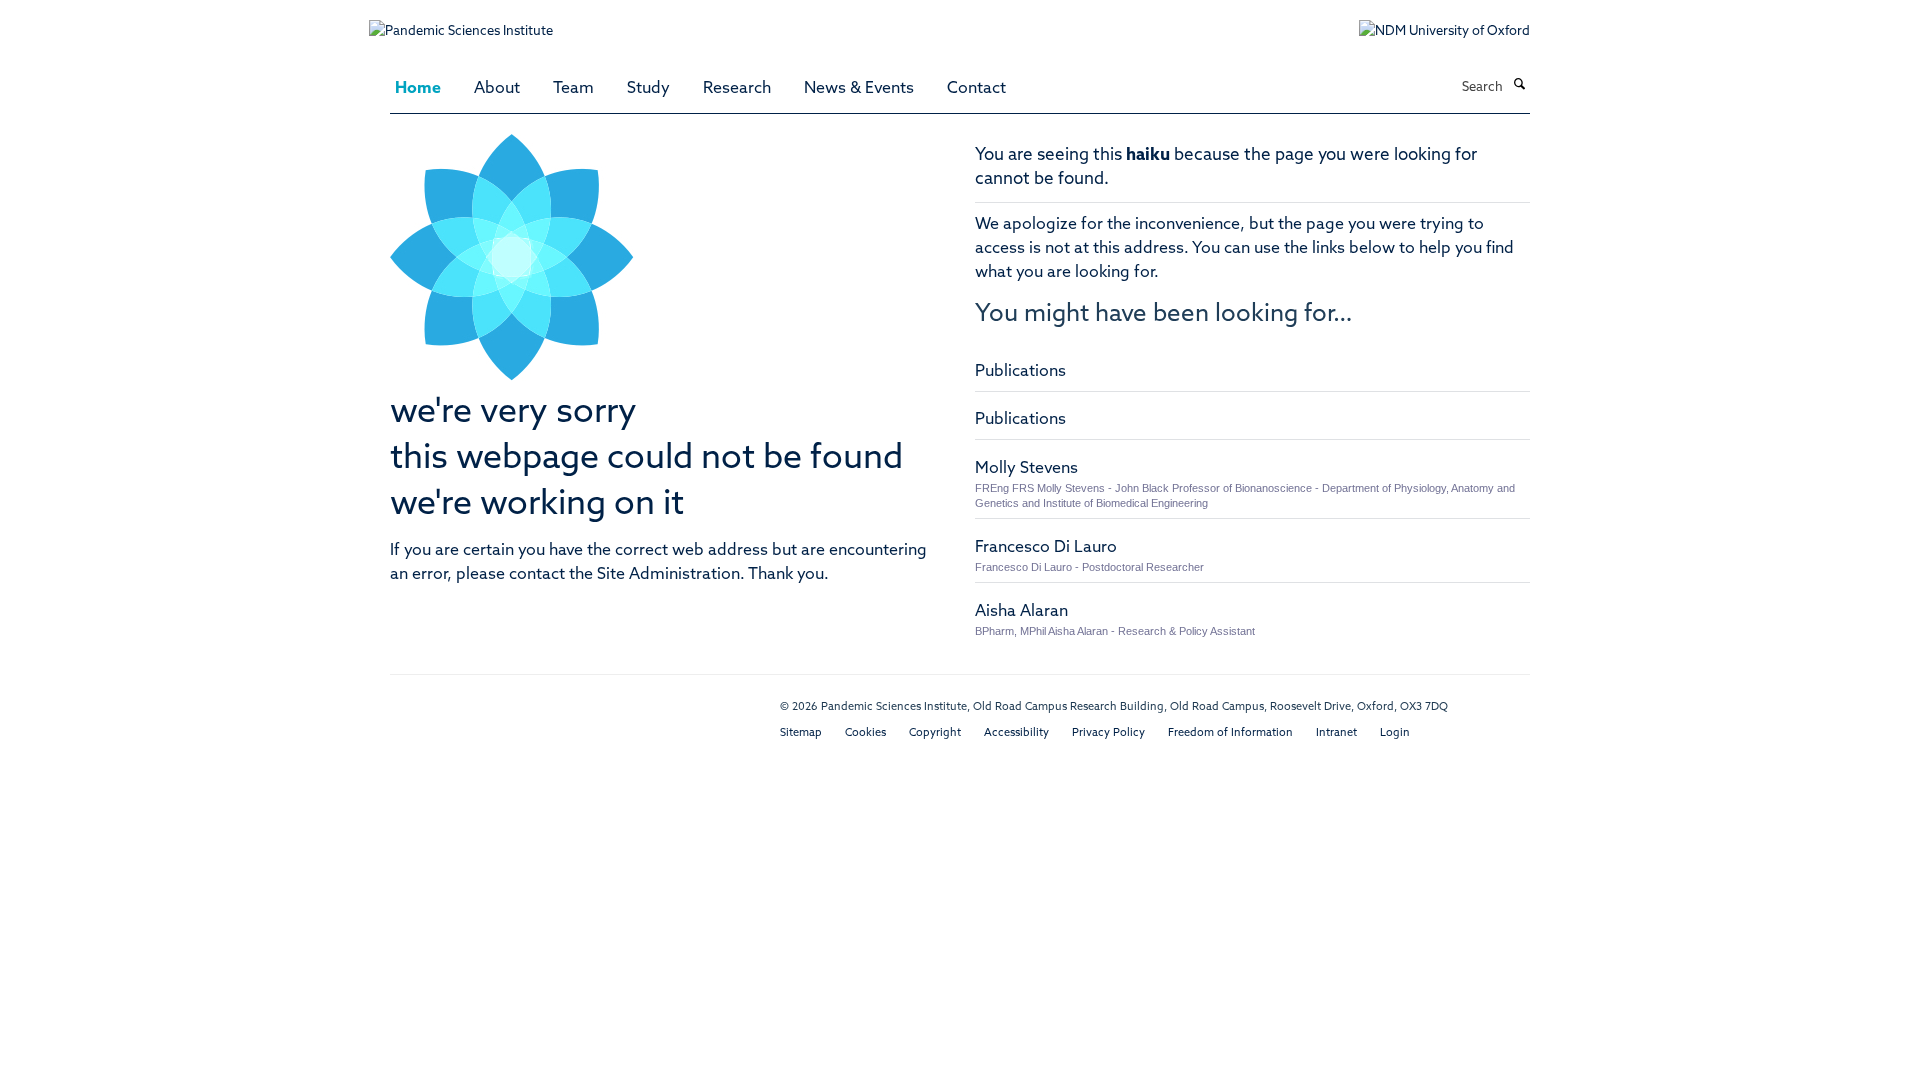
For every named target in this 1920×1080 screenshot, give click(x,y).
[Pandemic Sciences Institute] (471, 21)
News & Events (859, 89)
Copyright (935, 733)
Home (418, 89)
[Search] (1519, 86)
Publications (1020, 372)
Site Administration (668, 575)
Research (737, 89)
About (497, 89)
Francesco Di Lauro (1046, 548)
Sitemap (801, 733)
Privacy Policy (1108, 733)
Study (648, 89)
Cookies (865, 733)
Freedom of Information (1230, 733)
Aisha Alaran (1021, 612)
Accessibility (1016, 733)
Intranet (1336, 733)
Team (573, 89)
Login (1395, 733)
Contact (976, 89)
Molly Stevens (1026, 469)
